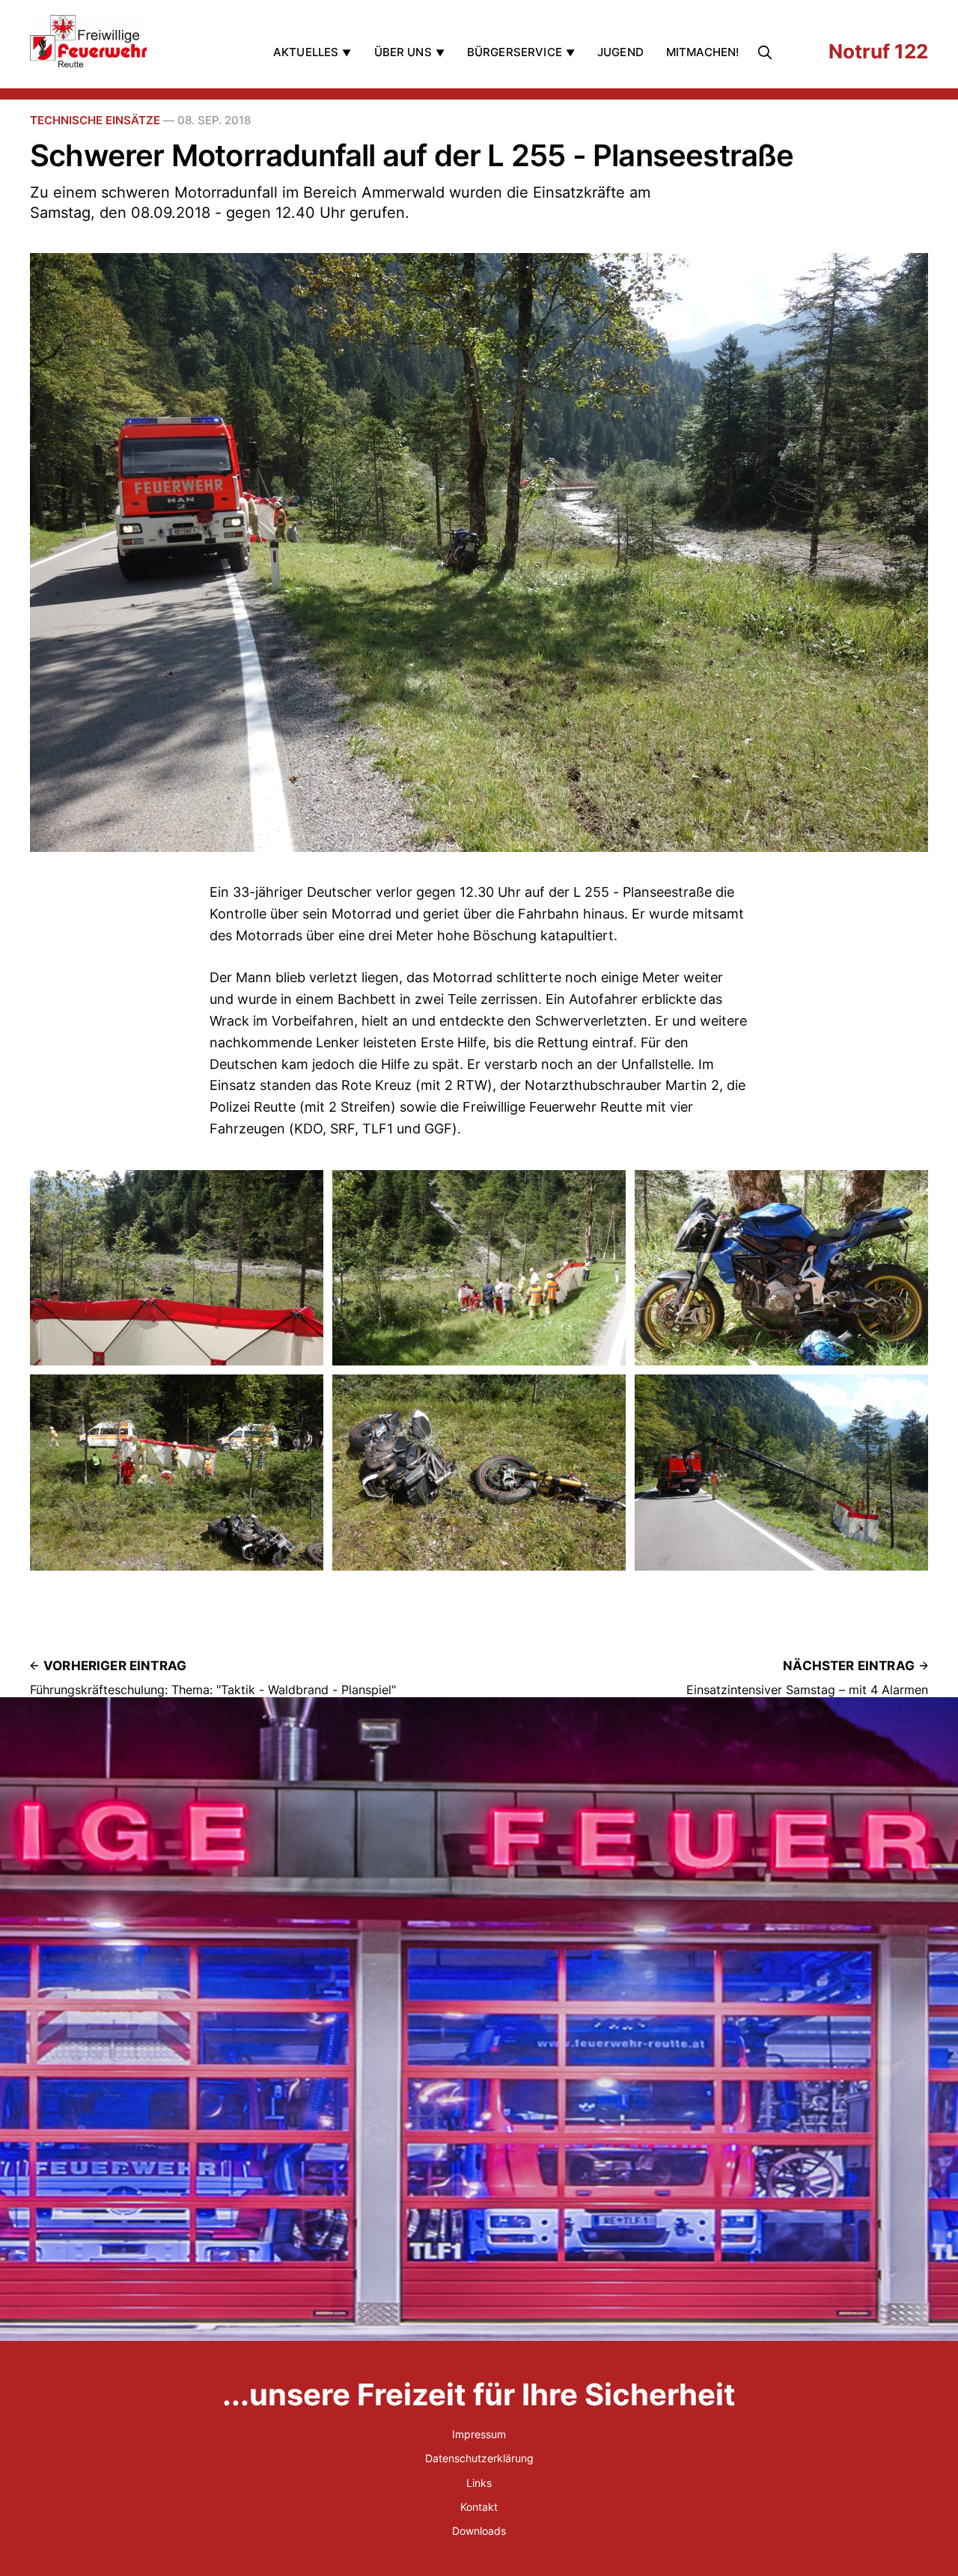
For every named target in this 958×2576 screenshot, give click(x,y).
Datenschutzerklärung (479, 2458)
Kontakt (479, 2507)
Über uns (403, 52)
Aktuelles (306, 52)
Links (479, 2483)
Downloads (479, 2531)
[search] (768, 52)
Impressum (479, 2434)
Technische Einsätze (95, 120)
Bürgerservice (515, 52)
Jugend (620, 52)
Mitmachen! (703, 52)
